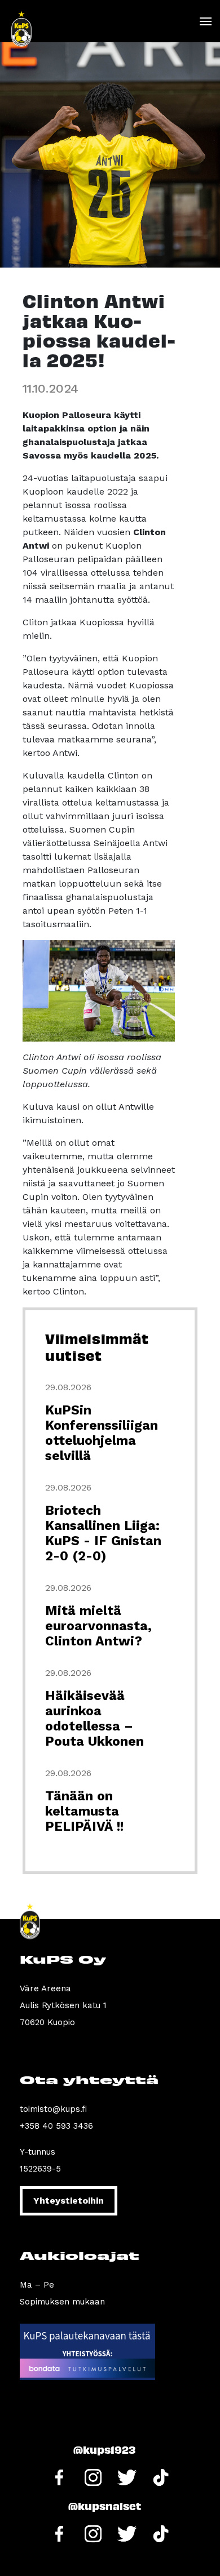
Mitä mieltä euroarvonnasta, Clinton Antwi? (98, 1626)
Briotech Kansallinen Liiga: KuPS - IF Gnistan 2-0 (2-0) (103, 1533)
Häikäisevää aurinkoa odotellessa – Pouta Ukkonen (94, 1719)
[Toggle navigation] (205, 21)
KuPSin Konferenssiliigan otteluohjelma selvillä (102, 1433)
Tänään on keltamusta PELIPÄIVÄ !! (84, 1811)
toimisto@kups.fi (53, 2109)
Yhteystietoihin (69, 2201)
